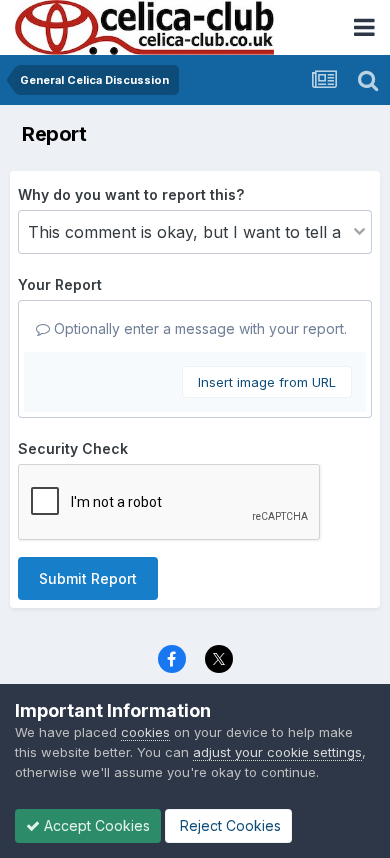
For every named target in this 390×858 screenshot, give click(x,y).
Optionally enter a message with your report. (198, 328)
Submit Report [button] (88, 578)
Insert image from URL (267, 382)
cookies (145, 732)
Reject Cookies (228, 825)
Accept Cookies (95, 825)
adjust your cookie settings (277, 752)
